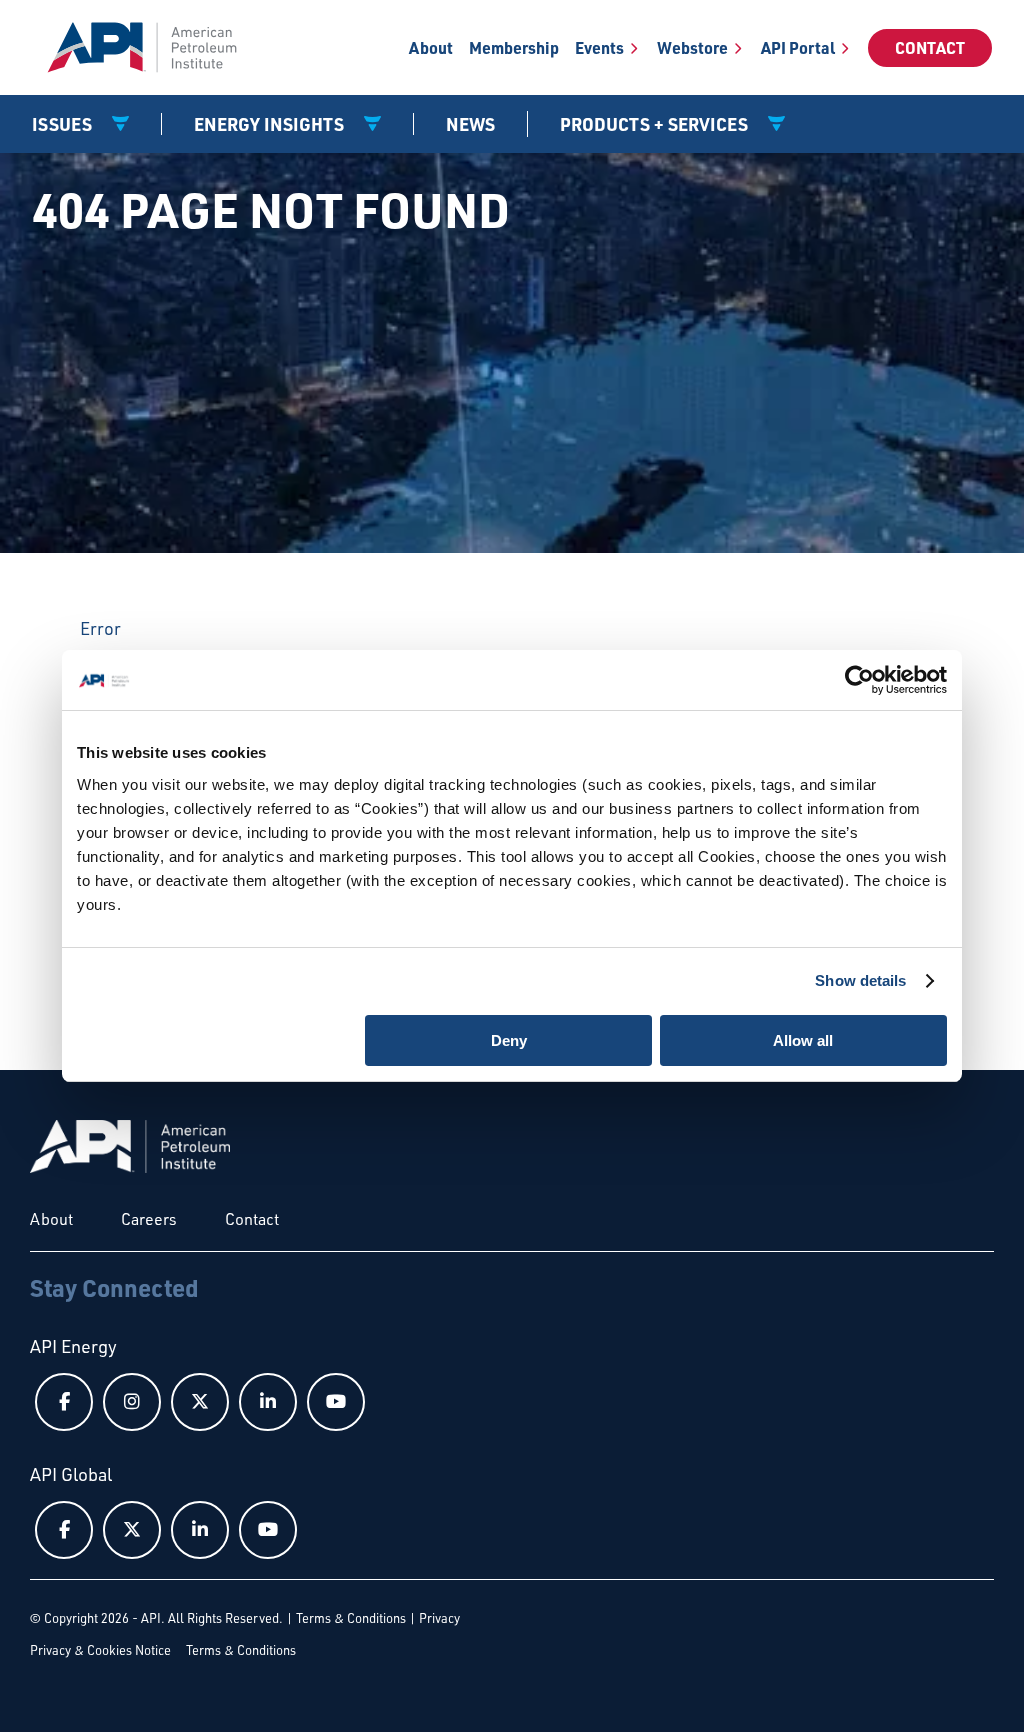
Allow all (803, 1040)
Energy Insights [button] (271, 124)
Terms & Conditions (351, 1618)
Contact (930, 47)
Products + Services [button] (656, 124)
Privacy (439, 1618)
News (470, 124)
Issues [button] (64, 124)
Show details (860, 980)
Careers (149, 1219)
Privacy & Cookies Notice (100, 1650)
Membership (514, 47)
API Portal (798, 47)
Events (599, 47)
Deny (509, 1040)
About (431, 47)
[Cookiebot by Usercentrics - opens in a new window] (859, 680)
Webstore (692, 47)
